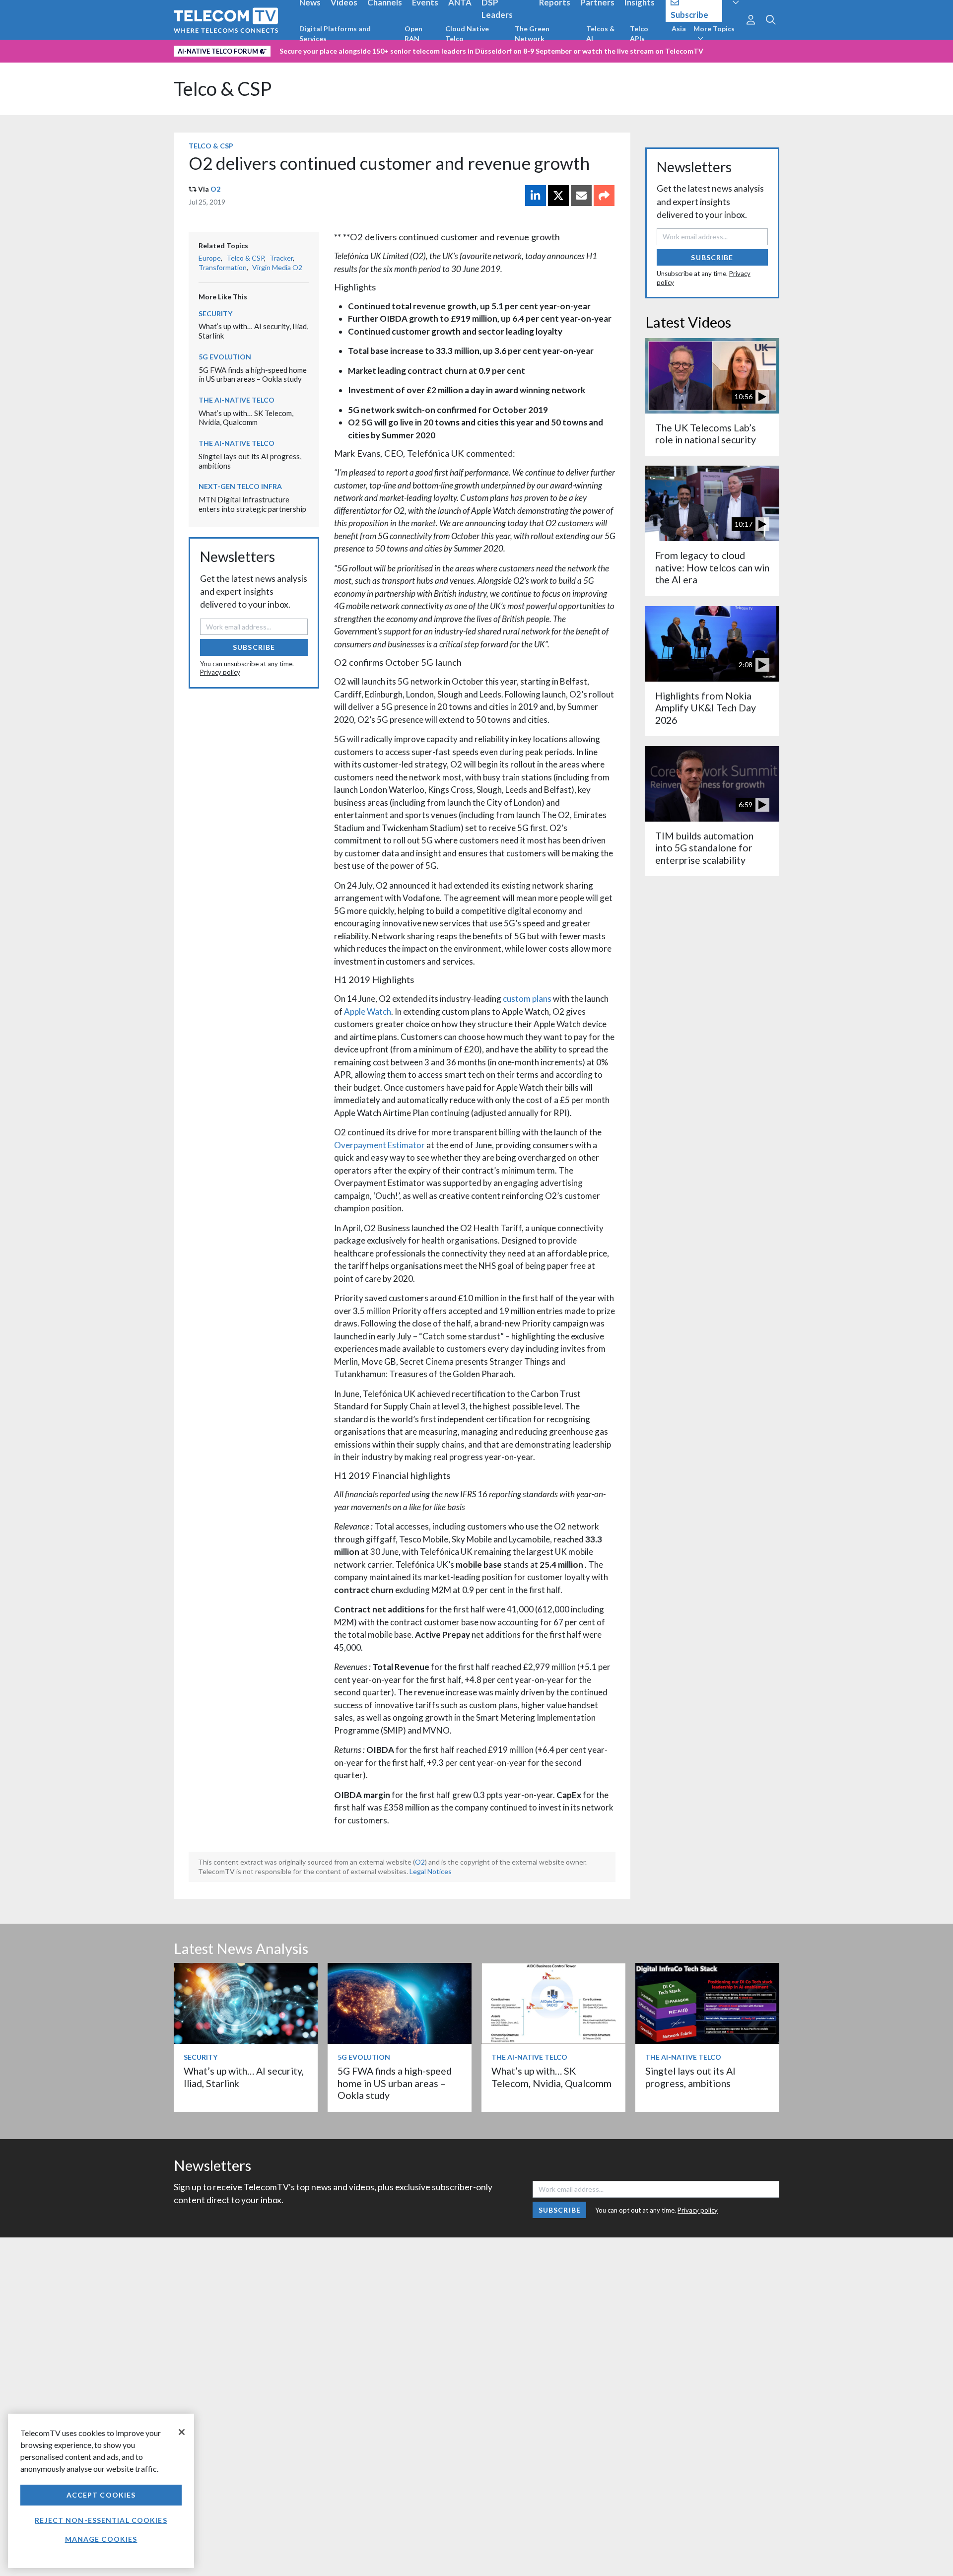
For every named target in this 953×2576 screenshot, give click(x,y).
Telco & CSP (223, 89)
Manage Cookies (101, 2539)
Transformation (223, 267)
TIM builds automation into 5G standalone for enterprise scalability (704, 848)
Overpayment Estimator (379, 1145)
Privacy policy (220, 672)
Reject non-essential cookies (101, 2520)
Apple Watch (368, 1011)
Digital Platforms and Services (335, 34)
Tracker (281, 258)
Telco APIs (639, 34)
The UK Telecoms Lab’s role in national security (706, 434)
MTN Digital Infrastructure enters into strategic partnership (252, 504)
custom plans (527, 999)
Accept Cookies (101, 2495)
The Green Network (532, 34)
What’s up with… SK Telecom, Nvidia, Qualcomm (246, 418)
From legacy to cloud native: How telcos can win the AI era (712, 567)
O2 (215, 189)
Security (215, 313)
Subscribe (254, 647)
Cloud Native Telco (467, 34)
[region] (101, 2491)
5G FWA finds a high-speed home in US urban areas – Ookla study (253, 375)
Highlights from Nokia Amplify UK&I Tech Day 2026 (706, 708)
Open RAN (413, 34)
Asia (679, 29)
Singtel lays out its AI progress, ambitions (690, 2077)
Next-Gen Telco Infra (240, 486)
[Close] (182, 2432)
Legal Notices (431, 1871)
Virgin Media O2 (277, 267)
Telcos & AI (601, 34)
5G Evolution (225, 357)
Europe (210, 258)
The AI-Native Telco (237, 400)
